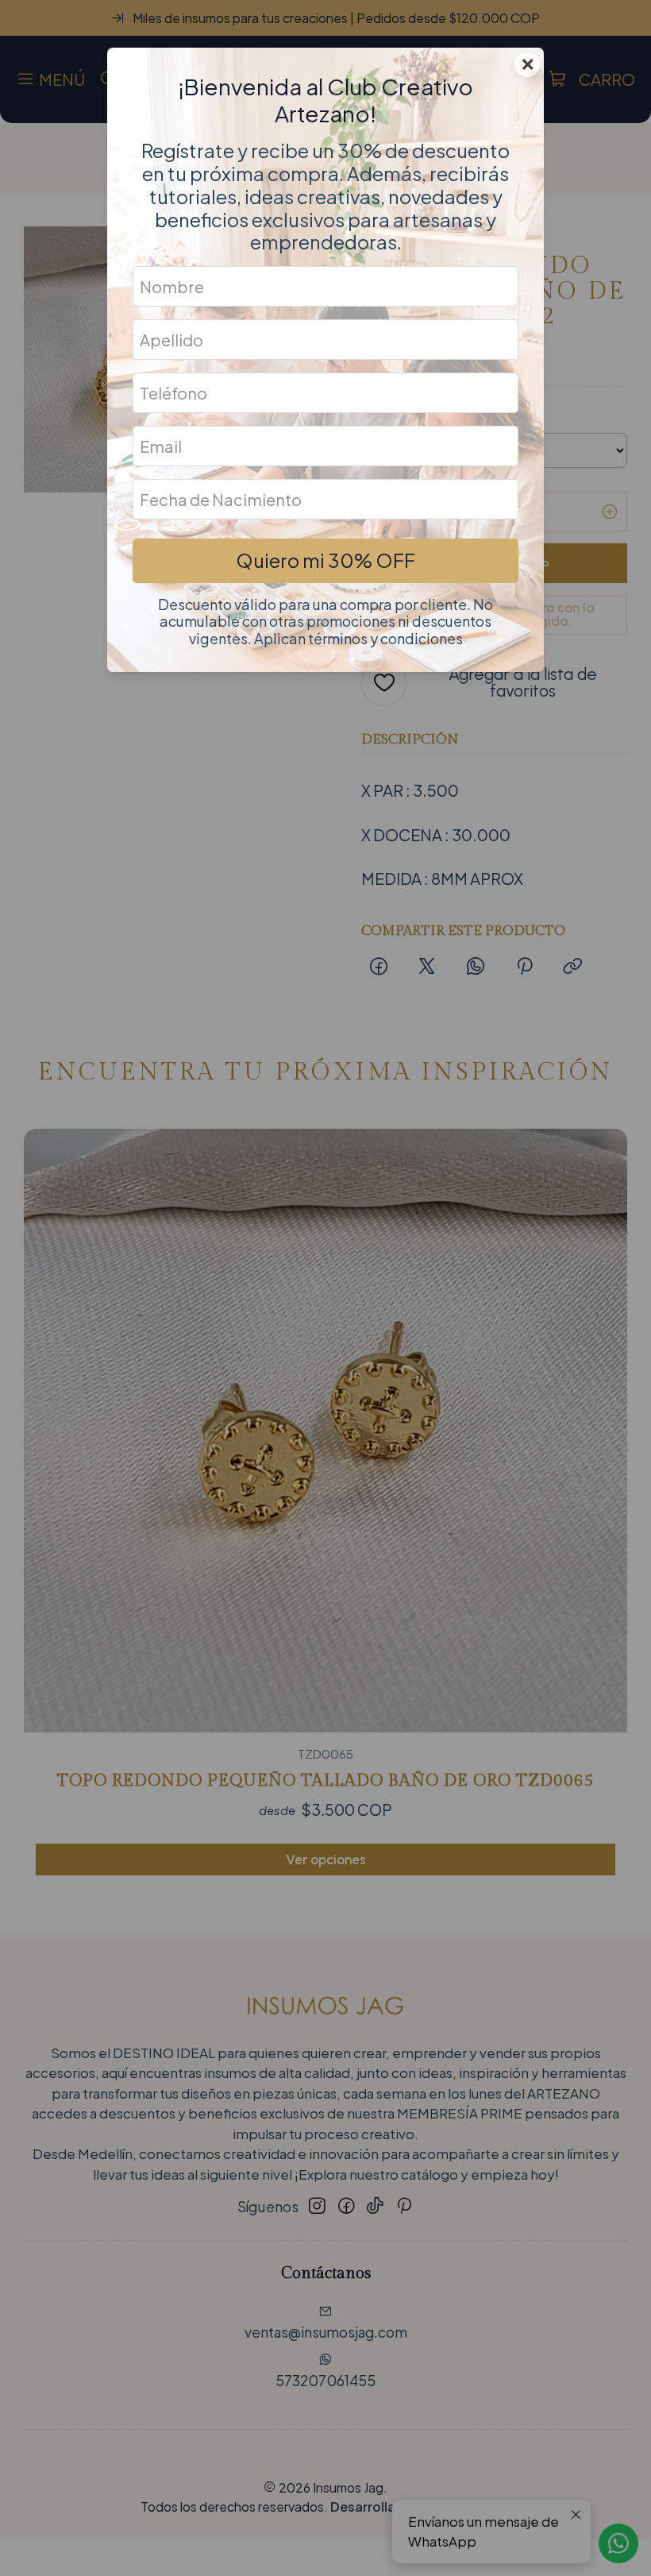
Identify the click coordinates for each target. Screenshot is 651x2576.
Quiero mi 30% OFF (325, 560)
